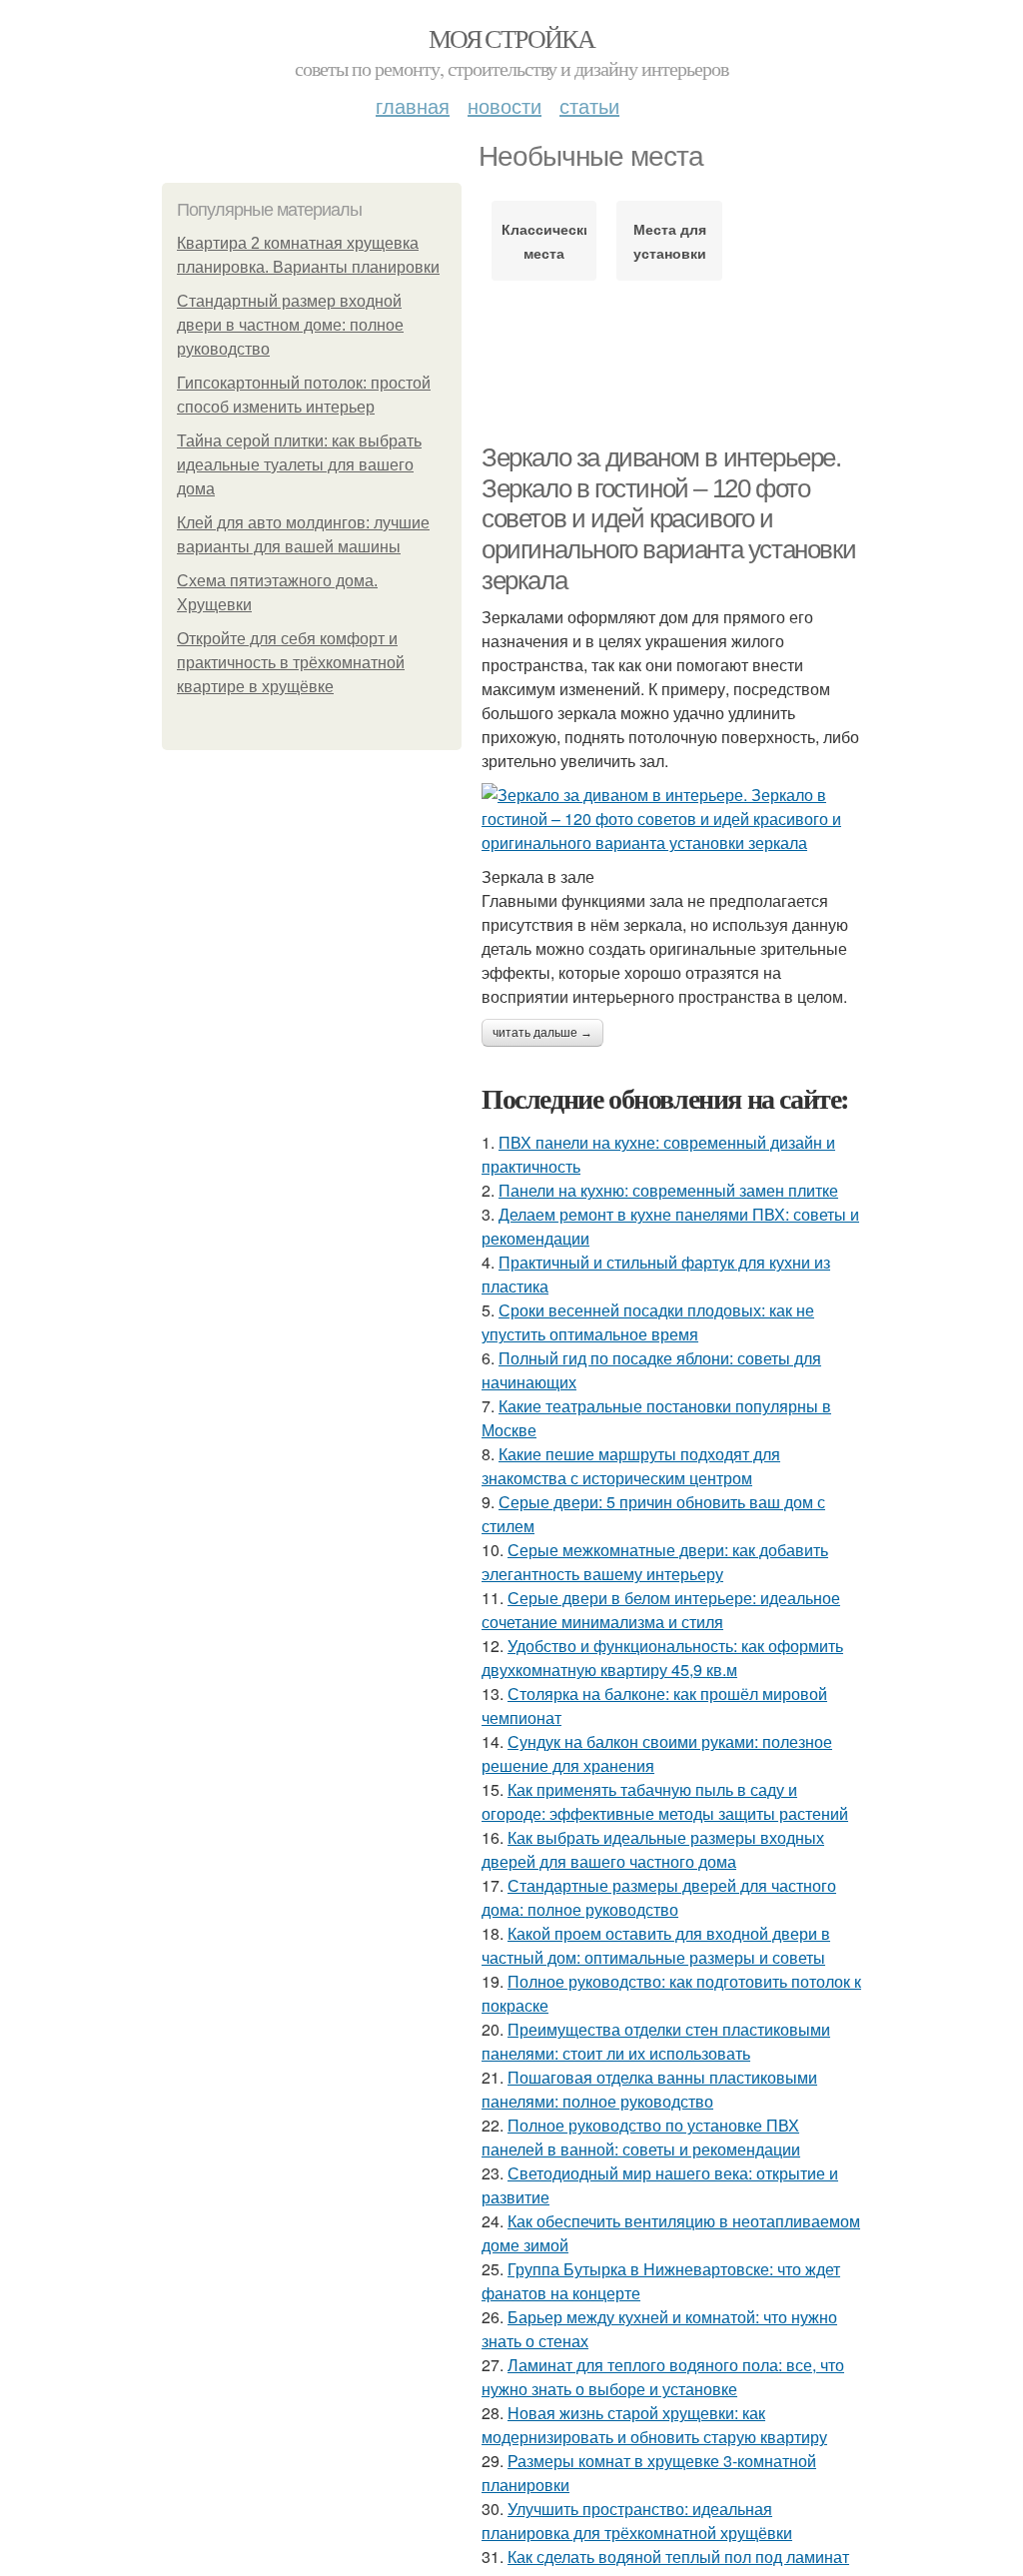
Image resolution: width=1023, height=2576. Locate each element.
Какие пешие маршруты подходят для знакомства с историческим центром (631, 1466)
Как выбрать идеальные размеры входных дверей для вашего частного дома (653, 1849)
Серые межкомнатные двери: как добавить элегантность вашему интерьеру (655, 1562)
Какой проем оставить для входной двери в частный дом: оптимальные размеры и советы (656, 1945)
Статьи (589, 105)
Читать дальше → (542, 1033)
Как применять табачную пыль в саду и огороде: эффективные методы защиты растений (665, 1801)
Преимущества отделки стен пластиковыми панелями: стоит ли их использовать (656, 2041)
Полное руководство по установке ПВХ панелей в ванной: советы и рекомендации (641, 2137)
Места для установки (670, 241)
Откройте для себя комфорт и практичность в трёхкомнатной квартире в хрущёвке (291, 663)
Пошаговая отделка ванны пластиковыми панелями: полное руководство (649, 2089)
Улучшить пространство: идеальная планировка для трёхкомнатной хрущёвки (637, 2521)
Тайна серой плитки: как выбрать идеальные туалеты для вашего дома (299, 465)
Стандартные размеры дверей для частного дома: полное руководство (659, 1897)
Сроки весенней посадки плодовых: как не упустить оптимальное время (648, 1322)
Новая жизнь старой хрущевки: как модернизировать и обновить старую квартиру (654, 2425)
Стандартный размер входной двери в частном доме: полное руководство (290, 325)
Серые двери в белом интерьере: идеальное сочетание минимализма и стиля (661, 1610)
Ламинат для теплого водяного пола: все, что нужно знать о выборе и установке (663, 2377)
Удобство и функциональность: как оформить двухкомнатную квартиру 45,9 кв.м (662, 1658)
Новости (505, 105)
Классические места (544, 241)
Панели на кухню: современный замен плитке (668, 1190)
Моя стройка (511, 38)
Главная (413, 105)
